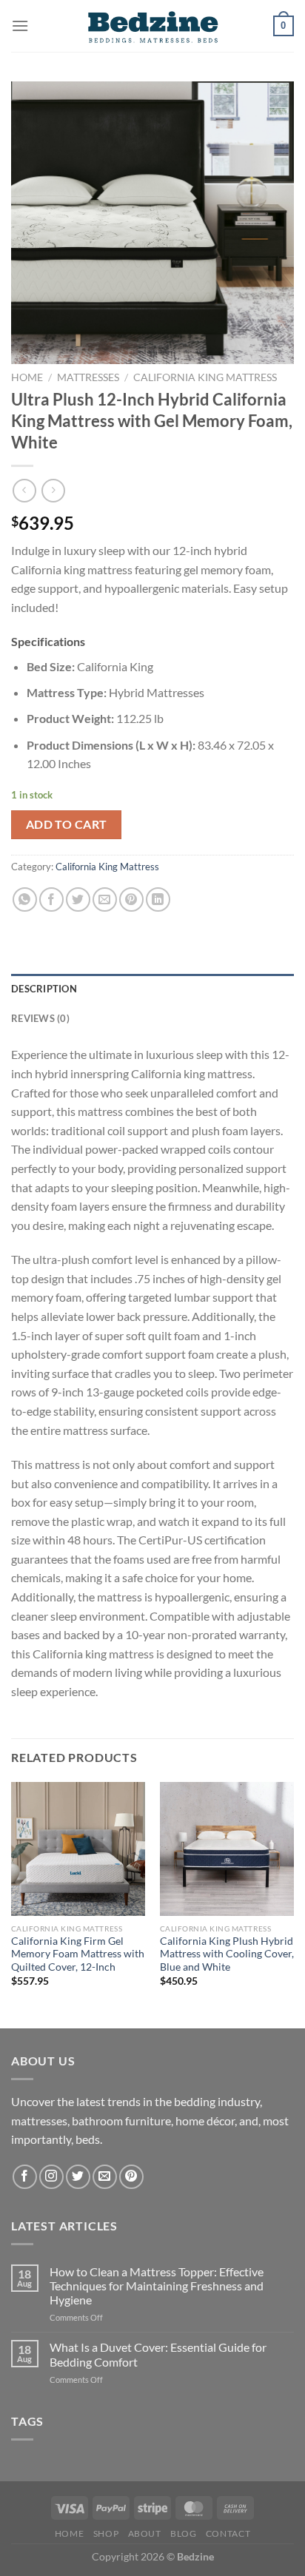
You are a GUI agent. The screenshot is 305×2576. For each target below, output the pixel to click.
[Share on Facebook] (51, 899)
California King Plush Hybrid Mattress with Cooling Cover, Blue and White (227, 1954)
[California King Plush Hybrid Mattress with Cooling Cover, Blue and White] (227, 1849)
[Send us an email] (105, 2177)
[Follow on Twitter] (78, 2177)
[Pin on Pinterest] (131, 899)
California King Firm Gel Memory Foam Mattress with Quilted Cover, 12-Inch (78, 1954)
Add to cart (67, 824)
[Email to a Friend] (105, 899)
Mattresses (88, 377)
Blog (183, 2533)
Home (27, 377)
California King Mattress (205, 377)
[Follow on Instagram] (51, 2177)
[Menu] (20, 26)
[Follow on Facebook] (25, 2177)
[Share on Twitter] (78, 899)
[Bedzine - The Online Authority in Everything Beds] (152, 26)
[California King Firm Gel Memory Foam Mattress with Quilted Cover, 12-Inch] (78, 1849)
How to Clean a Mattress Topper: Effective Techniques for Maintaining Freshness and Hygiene (157, 2286)
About (145, 2533)
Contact (228, 2533)
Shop (106, 2533)
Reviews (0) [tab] (40, 1018)
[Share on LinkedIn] (158, 899)
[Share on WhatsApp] (25, 899)
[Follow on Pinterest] (131, 2177)
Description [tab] (44, 989)
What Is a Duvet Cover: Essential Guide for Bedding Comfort (158, 2354)
